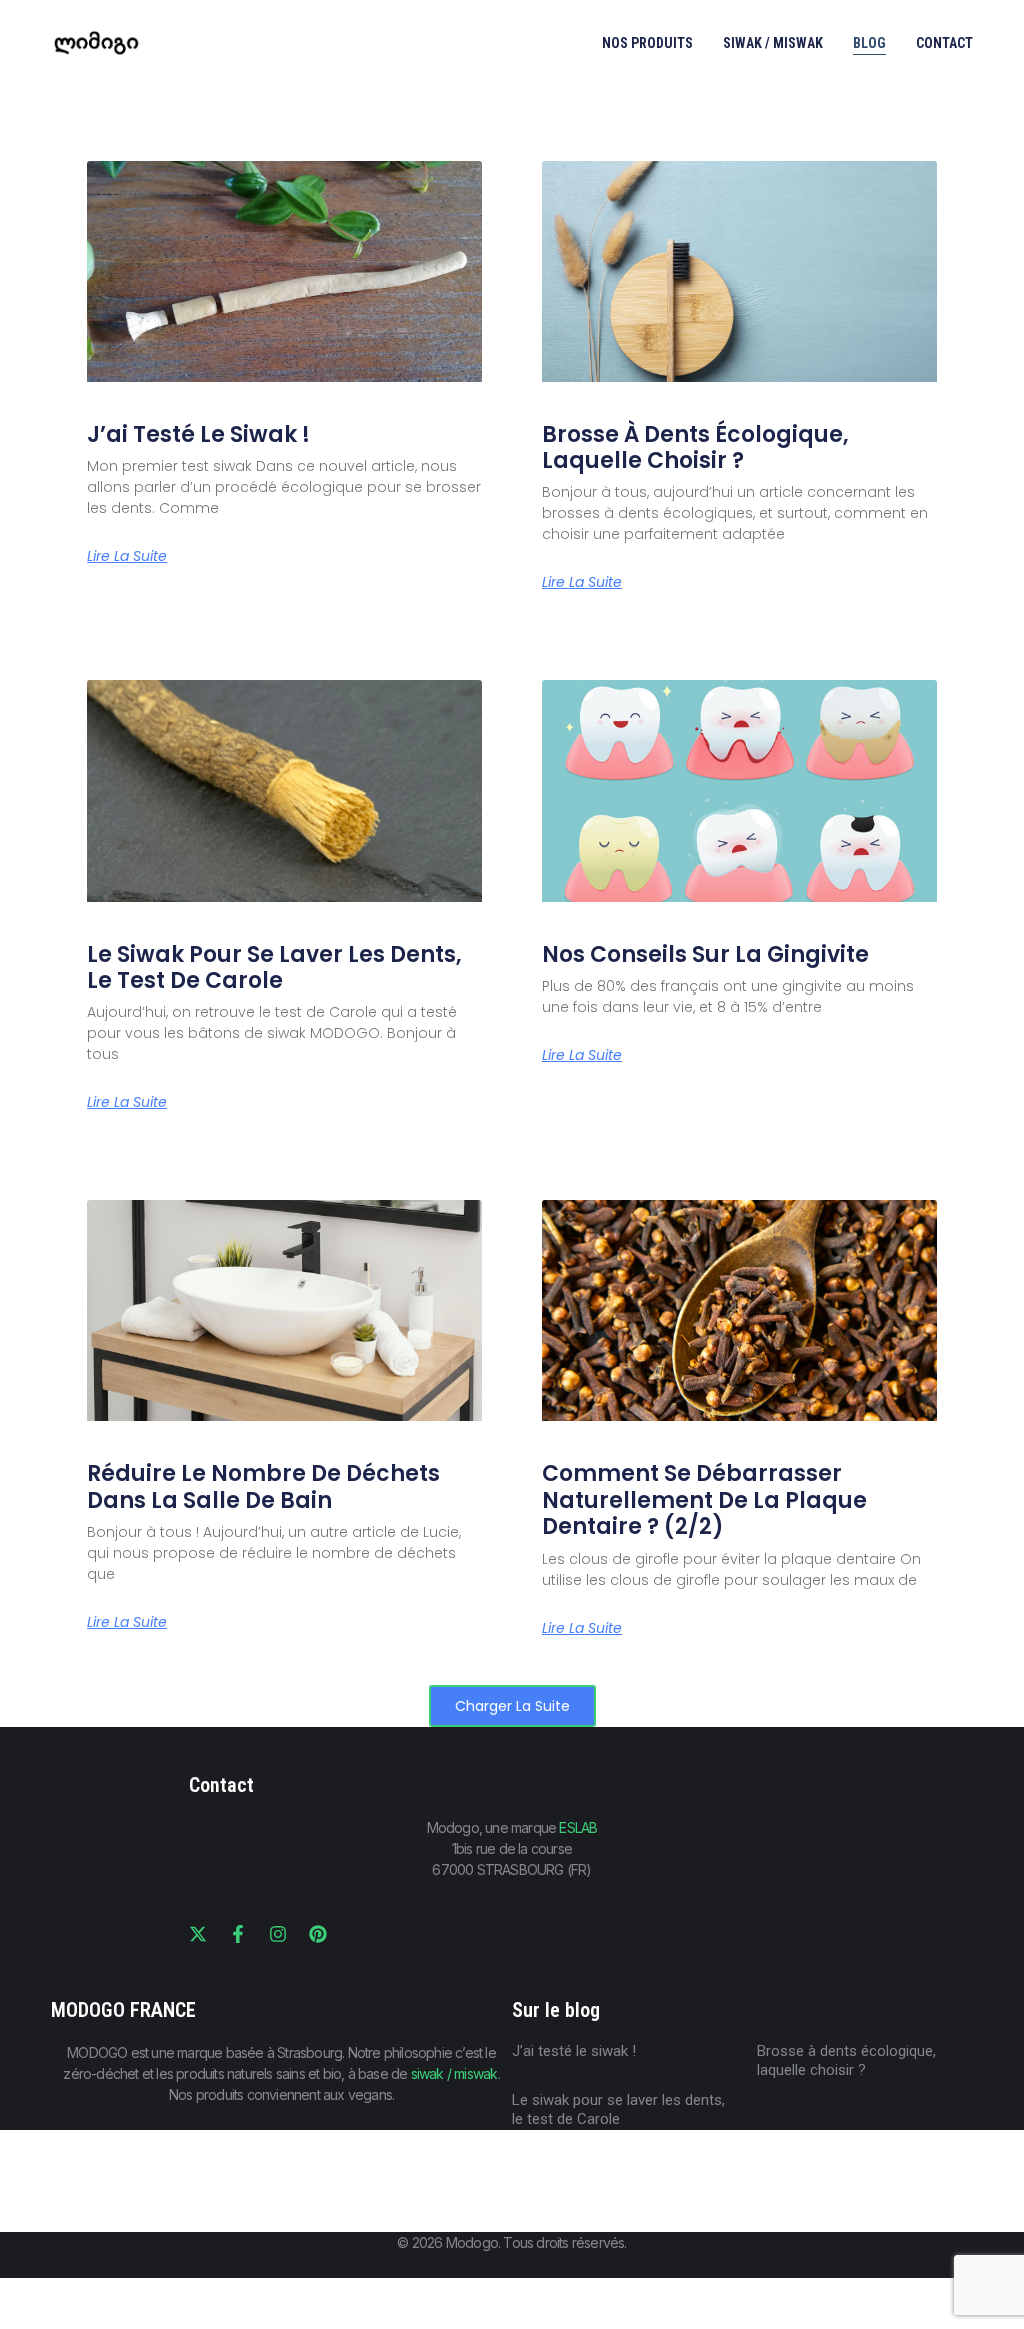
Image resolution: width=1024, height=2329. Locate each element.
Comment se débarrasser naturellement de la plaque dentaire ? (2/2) (704, 1500)
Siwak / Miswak (773, 43)
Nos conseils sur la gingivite (705, 954)
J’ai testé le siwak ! (198, 434)
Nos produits (647, 43)
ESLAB (578, 1827)
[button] (512, 1706)
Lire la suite (127, 556)
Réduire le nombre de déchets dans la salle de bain (263, 1486)
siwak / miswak (454, 2073)
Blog (869, 43)
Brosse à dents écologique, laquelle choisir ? (695, 447)
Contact (944, 43)
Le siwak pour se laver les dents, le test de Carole (274, 967)
